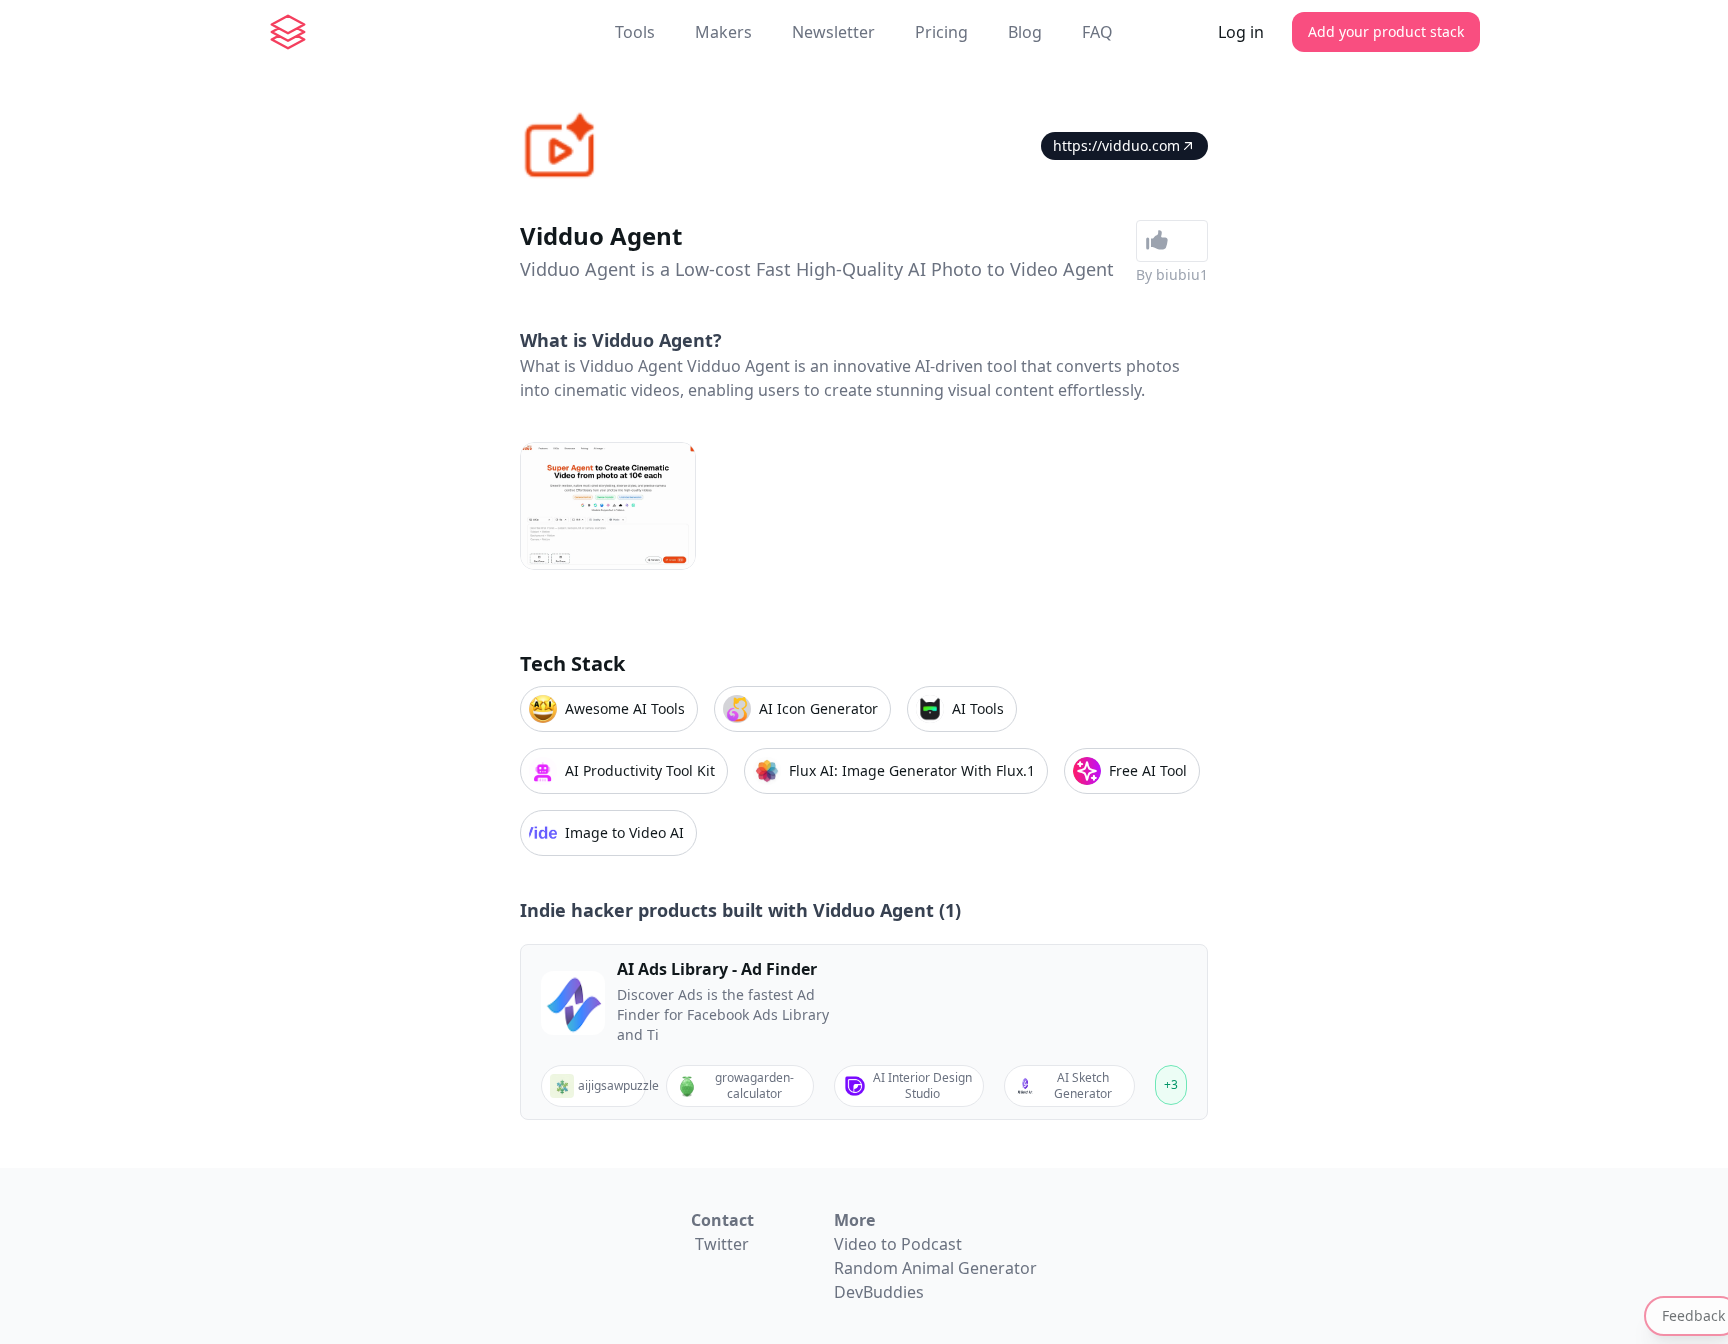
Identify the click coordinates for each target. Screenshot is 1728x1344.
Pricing (941, 32)
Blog (1025, 32)
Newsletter (833, 32)
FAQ (1097, 32)
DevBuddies (879, 1292)
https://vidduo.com (1116, 145)
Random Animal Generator (935, 1268)
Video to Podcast (898, 1244)
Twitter (722, 1244)
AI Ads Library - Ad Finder (717, 969)
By (1172, 274)
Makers (723, 32)
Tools (635, 32)
